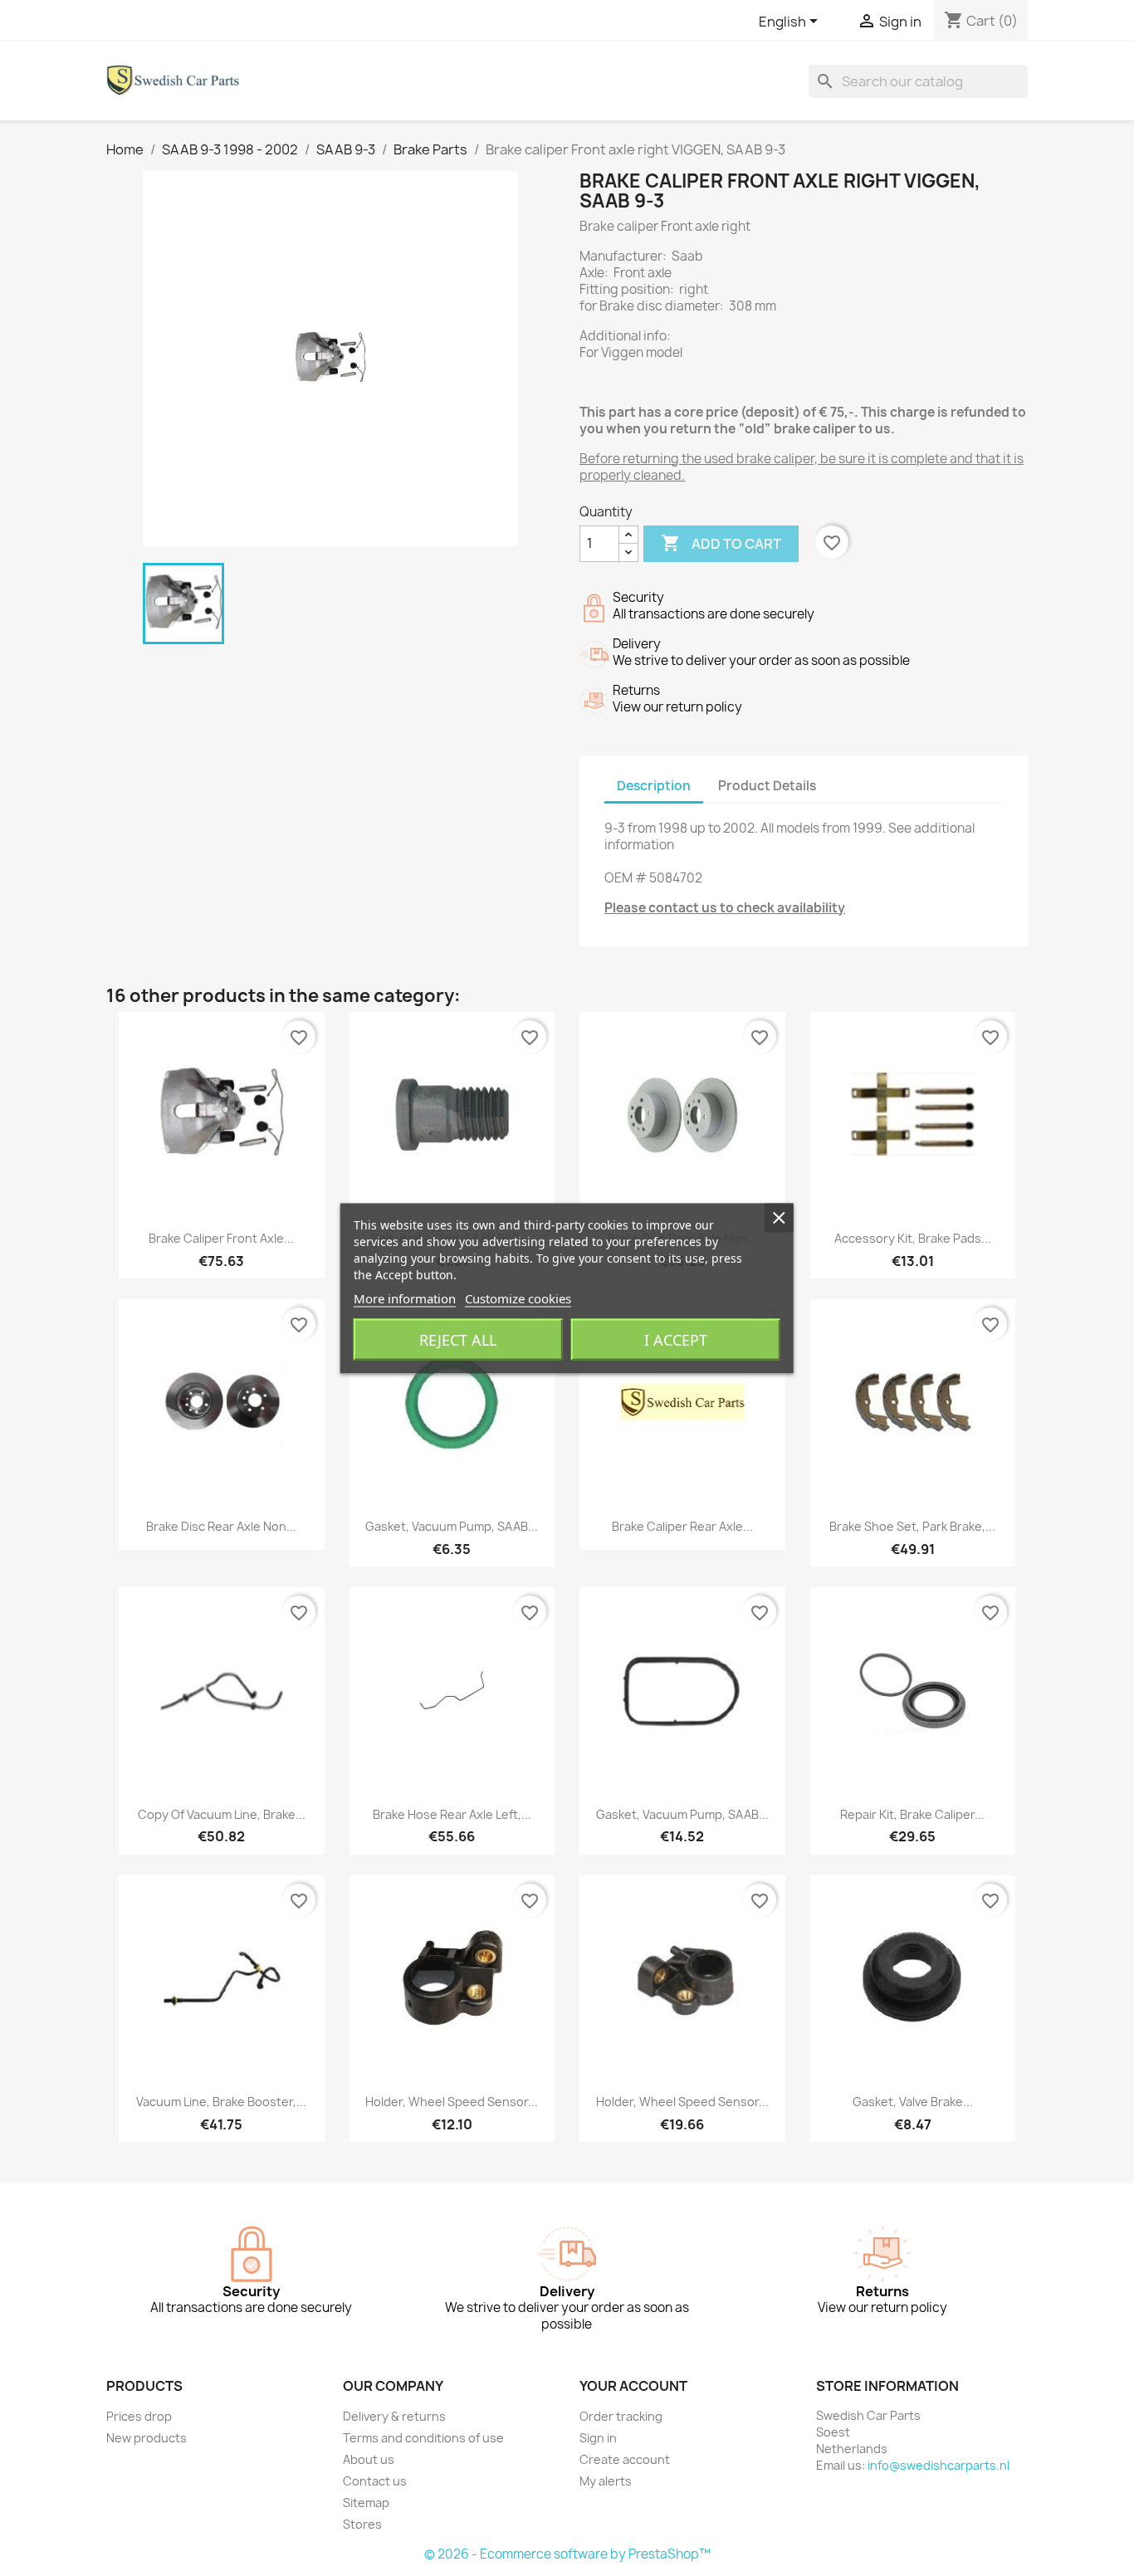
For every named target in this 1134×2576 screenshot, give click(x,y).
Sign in (598, 2438)
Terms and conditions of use (423, 2438)
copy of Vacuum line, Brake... (222, 1814)
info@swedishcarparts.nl (938, 2465)
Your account (633, 2386)
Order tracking (621, 2416)
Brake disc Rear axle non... (221, 1526)
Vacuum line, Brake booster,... (221, 2102)
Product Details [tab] (767, 786)
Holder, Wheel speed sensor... (452, 2102)
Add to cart (721, 543)
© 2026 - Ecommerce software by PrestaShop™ (567, 2554)
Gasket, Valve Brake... (913, 2102)
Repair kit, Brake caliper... (912, 1814)
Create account (625, 2459)
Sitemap (366, 2503)
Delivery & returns (394, 2416)
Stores (362, 2524)
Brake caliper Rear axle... (682, 1526)
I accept (676, 1339)
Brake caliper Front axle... (221, 1238)
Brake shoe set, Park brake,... (912, 1526)
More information (405, 1298)
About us (369, 2459)
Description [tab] (654, 786)
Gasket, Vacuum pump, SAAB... (452, 1526)
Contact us (375, 2481)
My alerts (606, 2481)
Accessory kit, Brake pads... (913, 1238)
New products (147, 2438)
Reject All (458, 1339)
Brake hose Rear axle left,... (452, 1814)
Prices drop (139, 2416)
